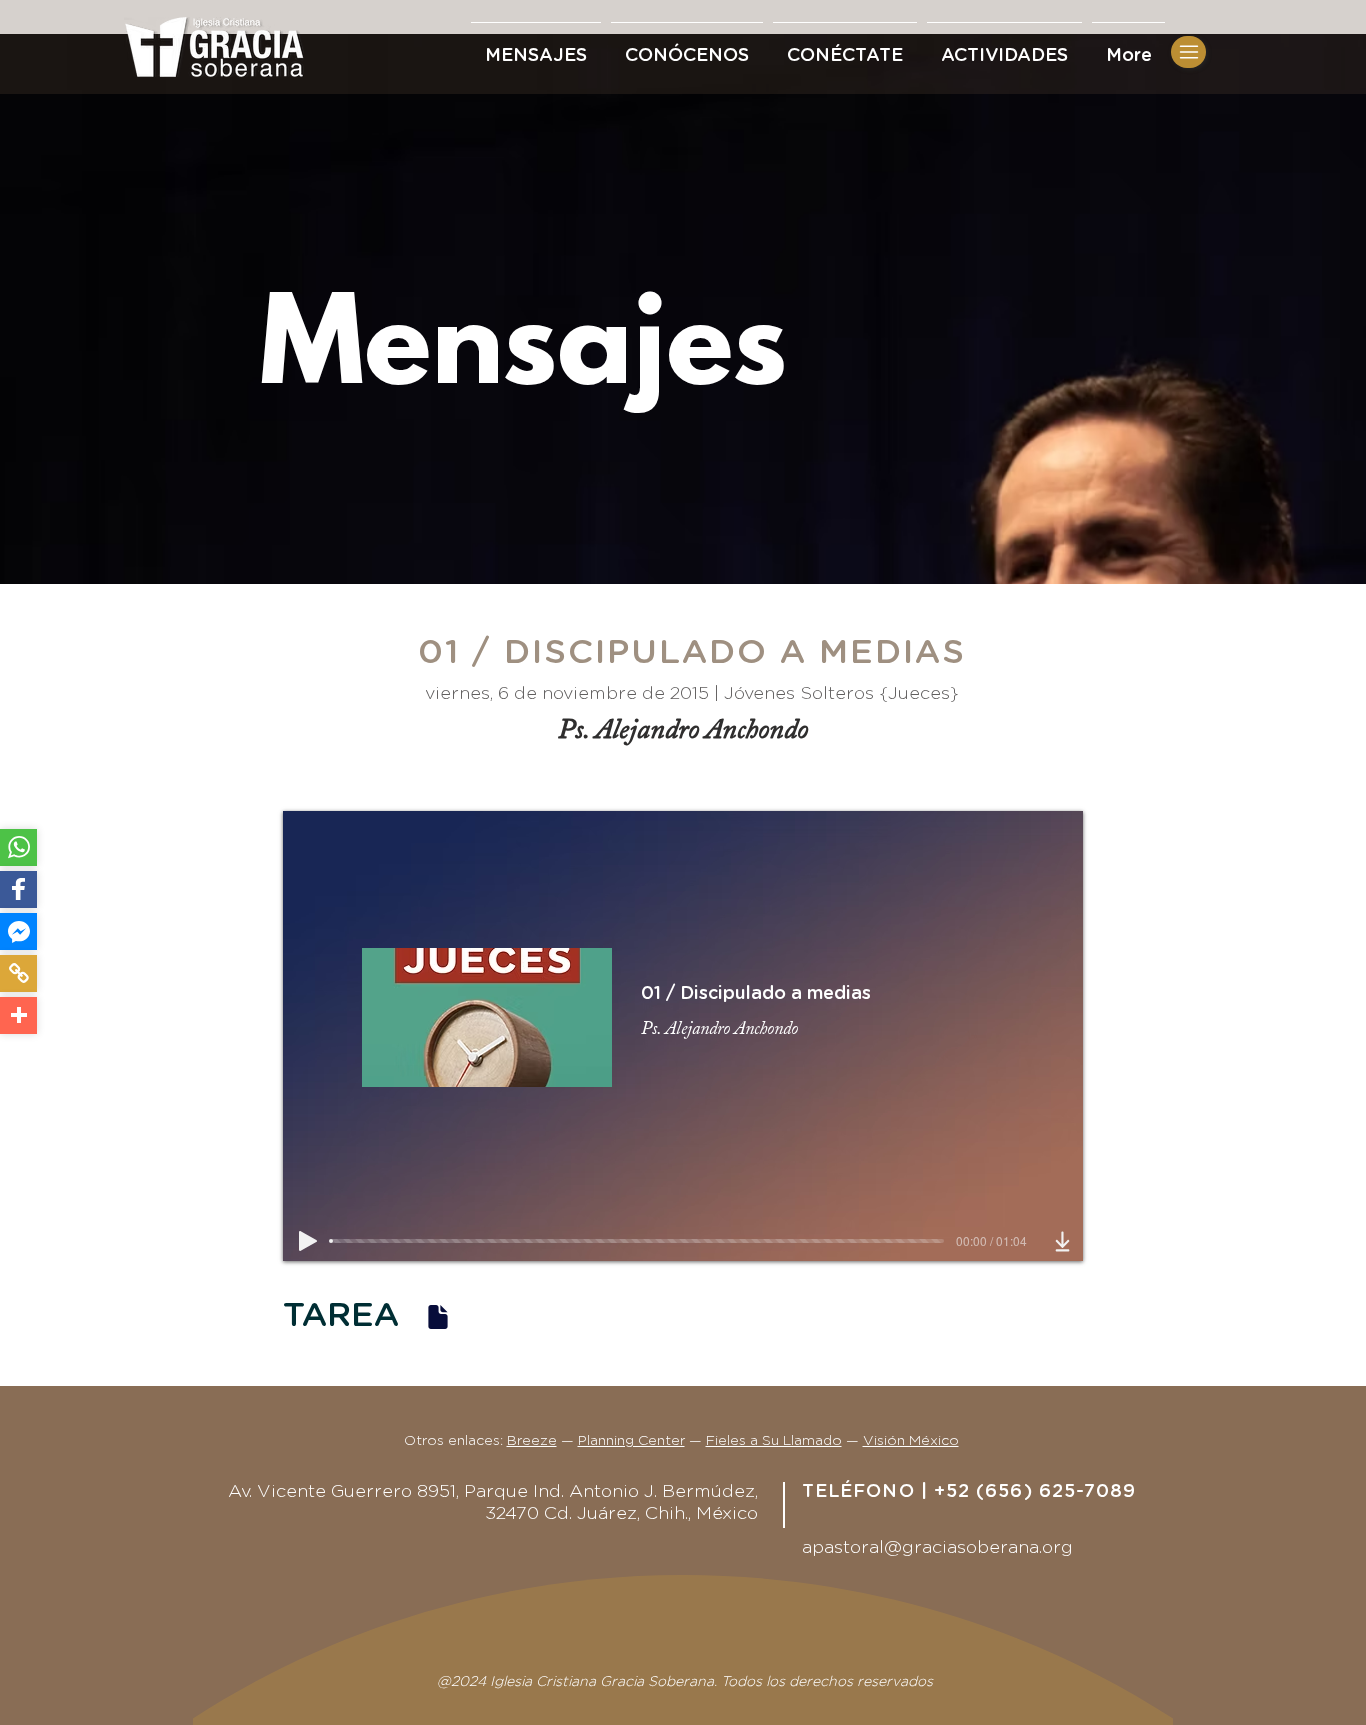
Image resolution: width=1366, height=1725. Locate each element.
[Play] (308, 1241)
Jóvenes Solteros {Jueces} (841, 694)
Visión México (911, 1441)
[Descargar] (1063, 1241)
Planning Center (631, 1441)
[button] (845, 47)
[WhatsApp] (18, 847)
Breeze (532, 1441)
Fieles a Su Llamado (774, 1441)
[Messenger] (18, 931)
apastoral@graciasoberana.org (937, 1548)
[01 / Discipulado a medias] (438, 1316)
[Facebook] (18, 889)
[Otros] (18, 1015)
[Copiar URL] (18, 973)
